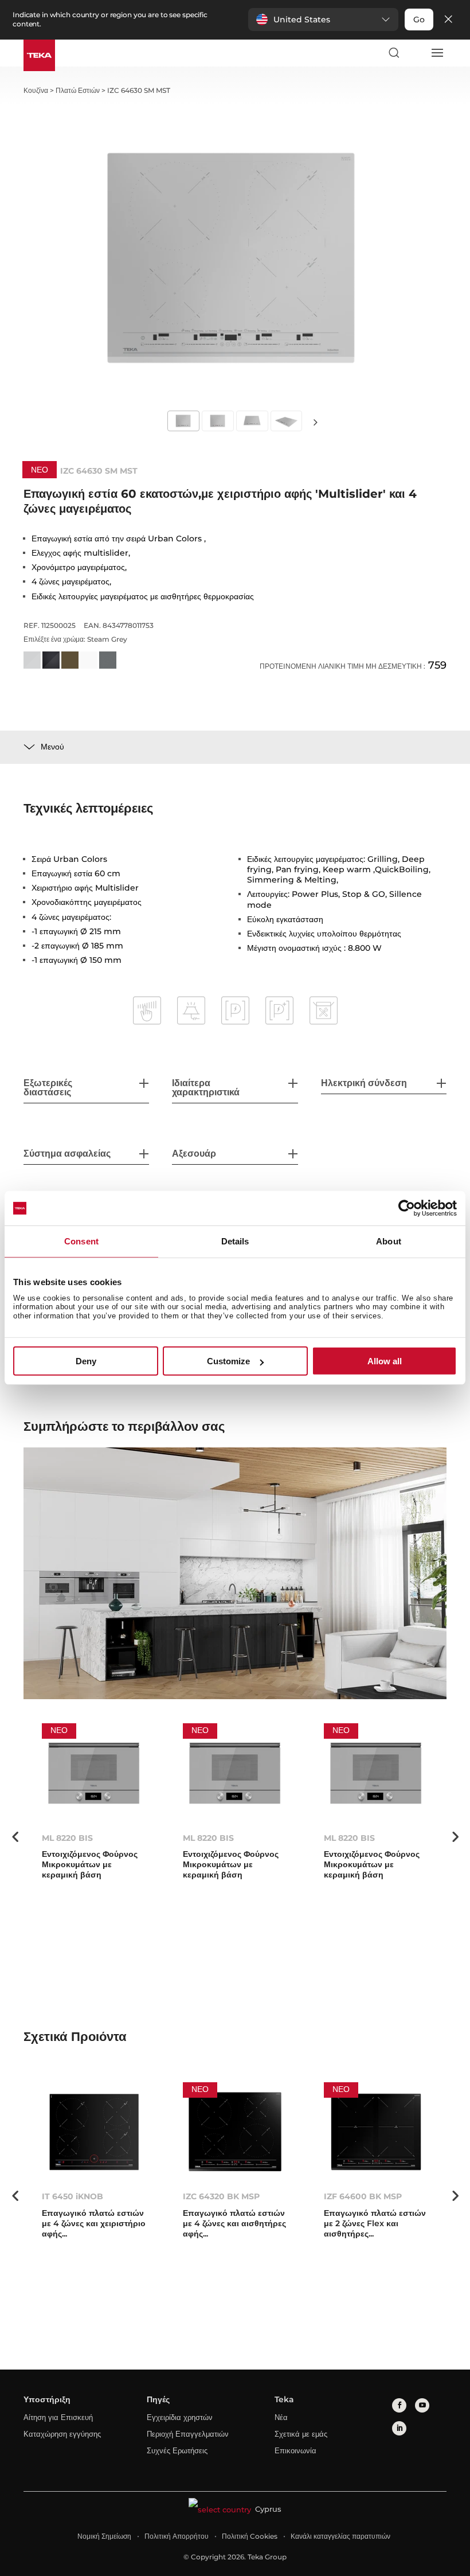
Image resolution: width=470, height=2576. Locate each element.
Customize (228, 1361)
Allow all (385, 1361)
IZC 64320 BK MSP (221, 2196)
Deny (86, 1361)
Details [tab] (235, 1241)
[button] (323, 19)
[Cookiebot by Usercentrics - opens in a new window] (407, 1208)
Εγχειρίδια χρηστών (180, 2417)
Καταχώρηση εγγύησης (62, 2434)
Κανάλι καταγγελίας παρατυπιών (340, 2536)
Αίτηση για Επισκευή (58, 2417)
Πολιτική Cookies (250, 2536)
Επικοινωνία (295, 2450)
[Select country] (415, 53)
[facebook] (399, 2405)
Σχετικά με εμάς (301, 2434)
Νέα (281, 2417)
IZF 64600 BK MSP (363, 2196)
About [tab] (389, 1241)
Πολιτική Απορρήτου (177, 2536)
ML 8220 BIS (67, 1838)
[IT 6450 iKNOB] (94, 2132)
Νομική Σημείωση (104, 2536)
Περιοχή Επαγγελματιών (188, 2434)
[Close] (448, 20)
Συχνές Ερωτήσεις (177, 2450)
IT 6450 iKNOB (73, 2196)
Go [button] (419, 19)
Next (315, 422)
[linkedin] (399, 2428)
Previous (15, 1837)
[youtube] (422, 2405)
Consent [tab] (81, 1241)
